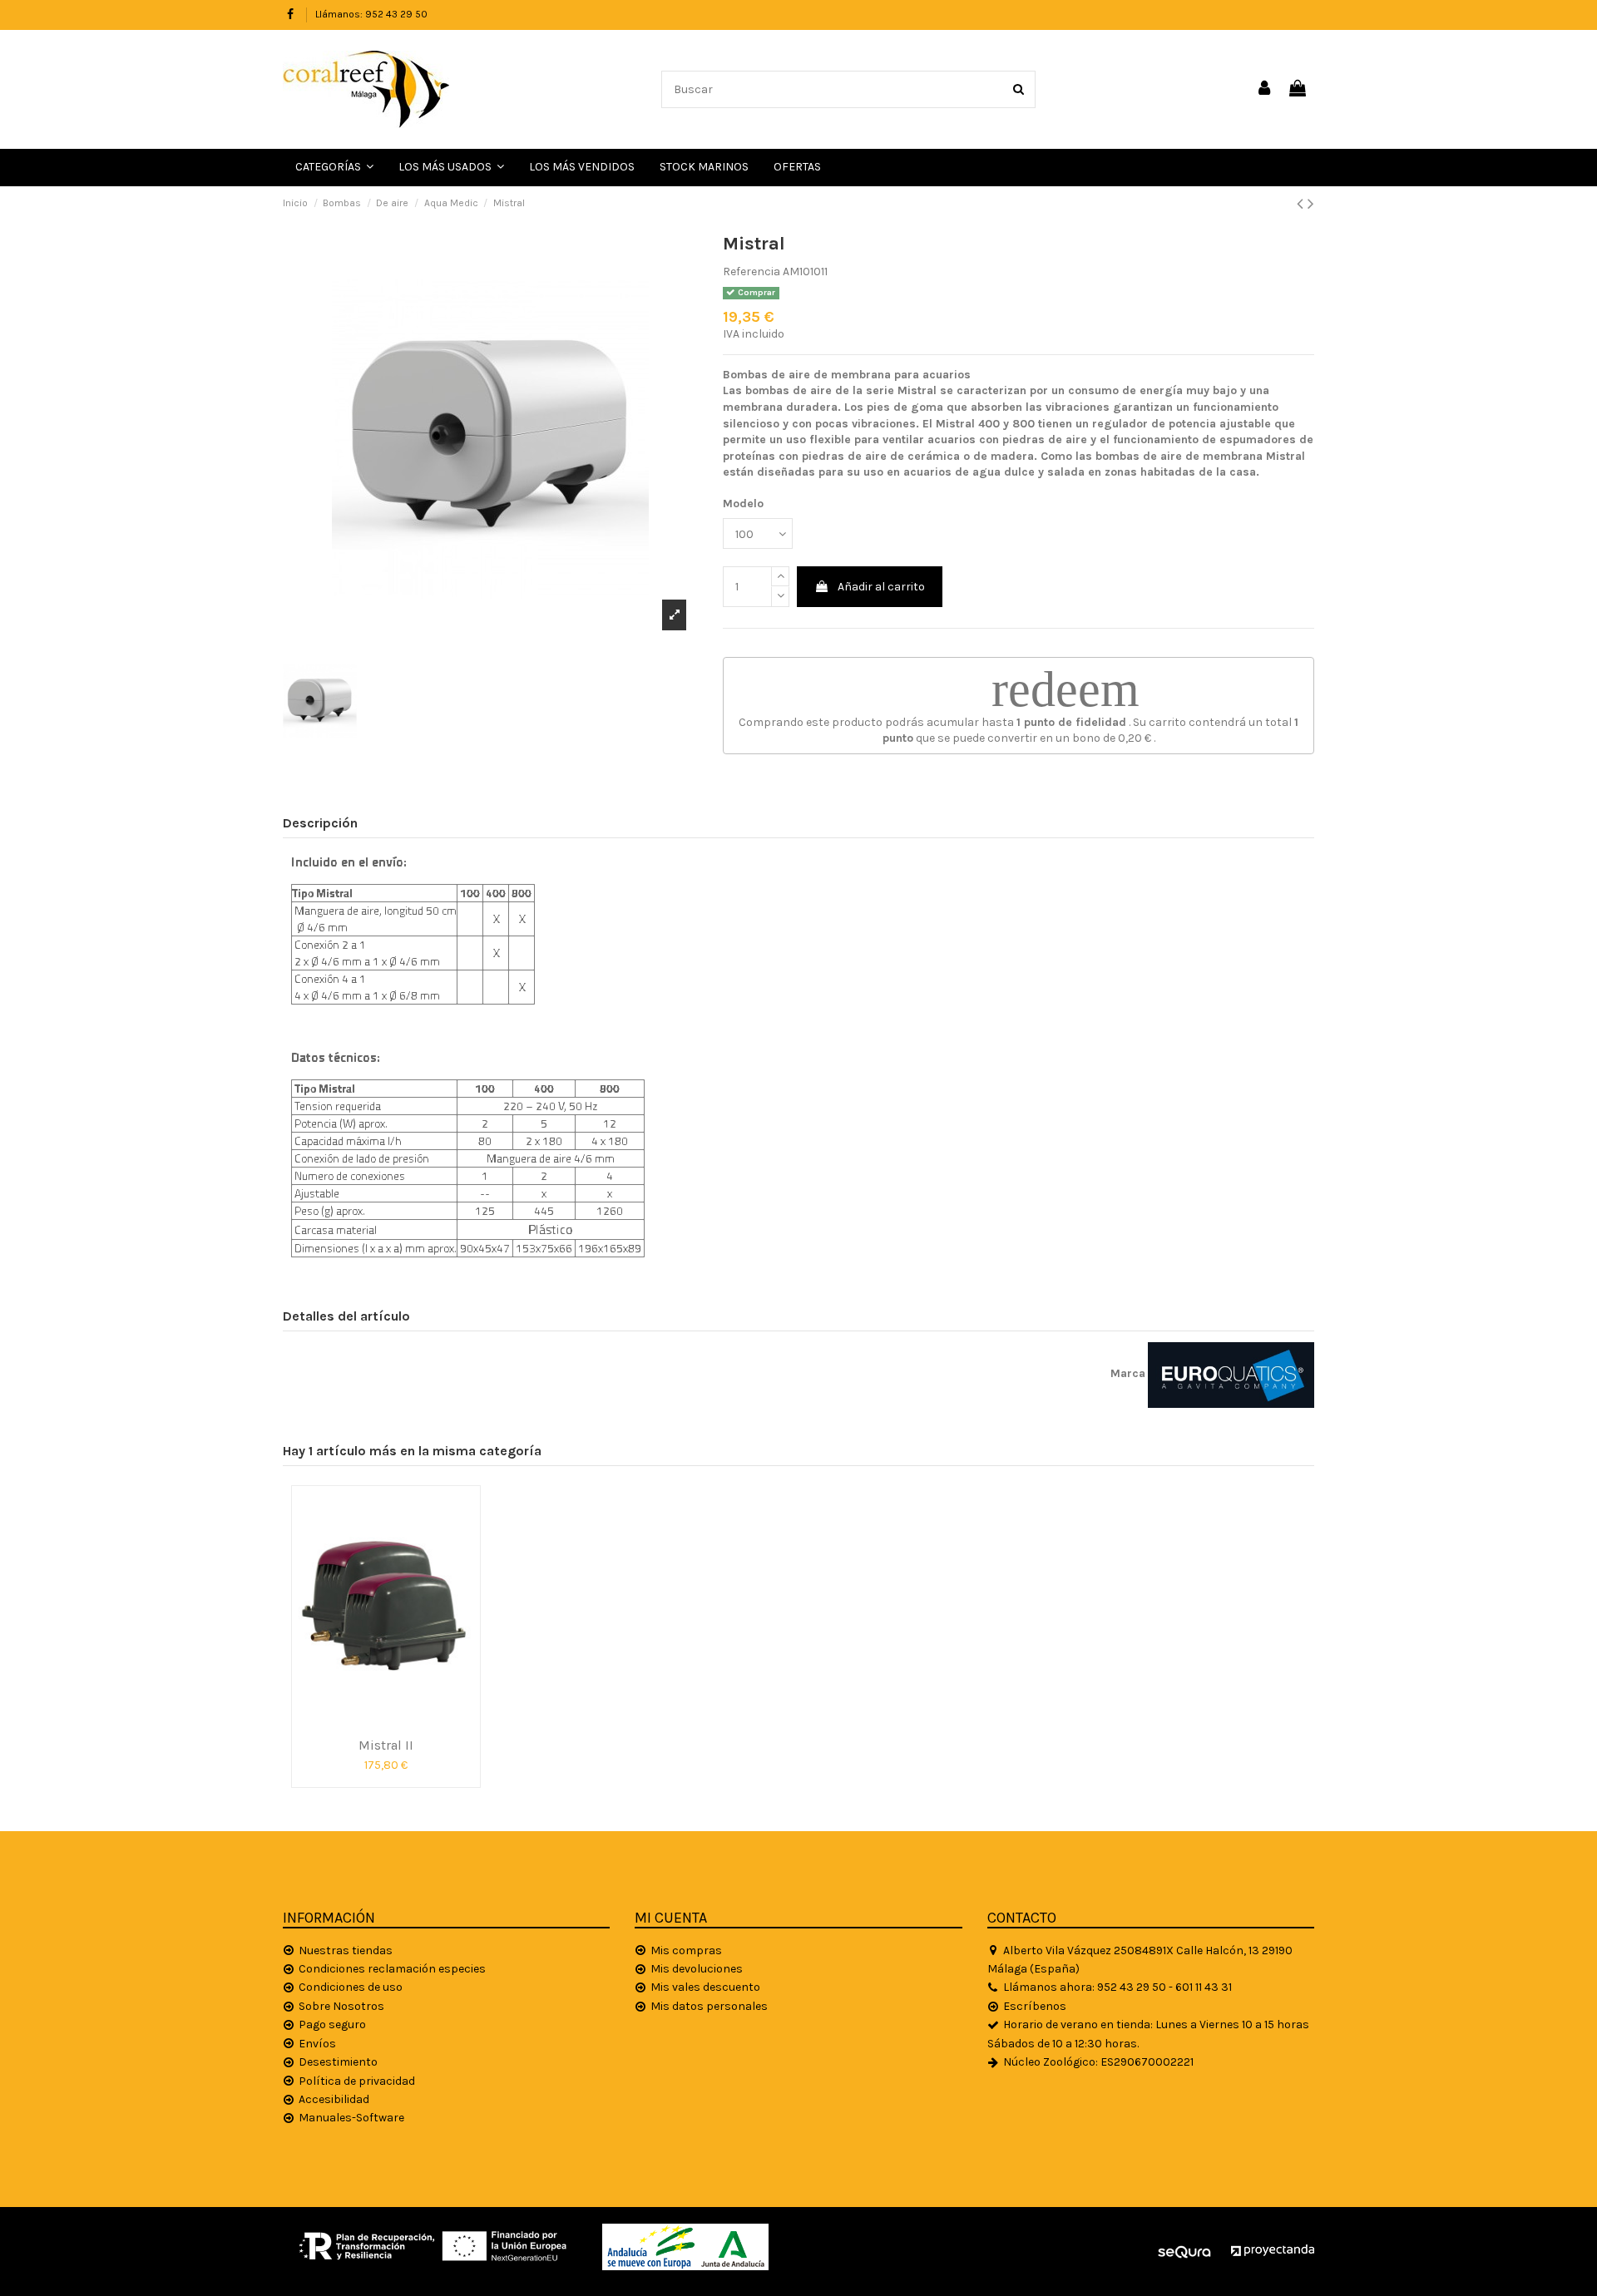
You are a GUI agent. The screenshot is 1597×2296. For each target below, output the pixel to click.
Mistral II (386, 1745)
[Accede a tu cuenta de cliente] (1265, 89)
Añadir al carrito (881, 587)
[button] (451, 168)
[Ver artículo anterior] (1302, 204)
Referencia (752, 272)
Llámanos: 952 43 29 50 (371, 14)
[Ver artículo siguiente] (1311, 204)
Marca (1128, 1373)
